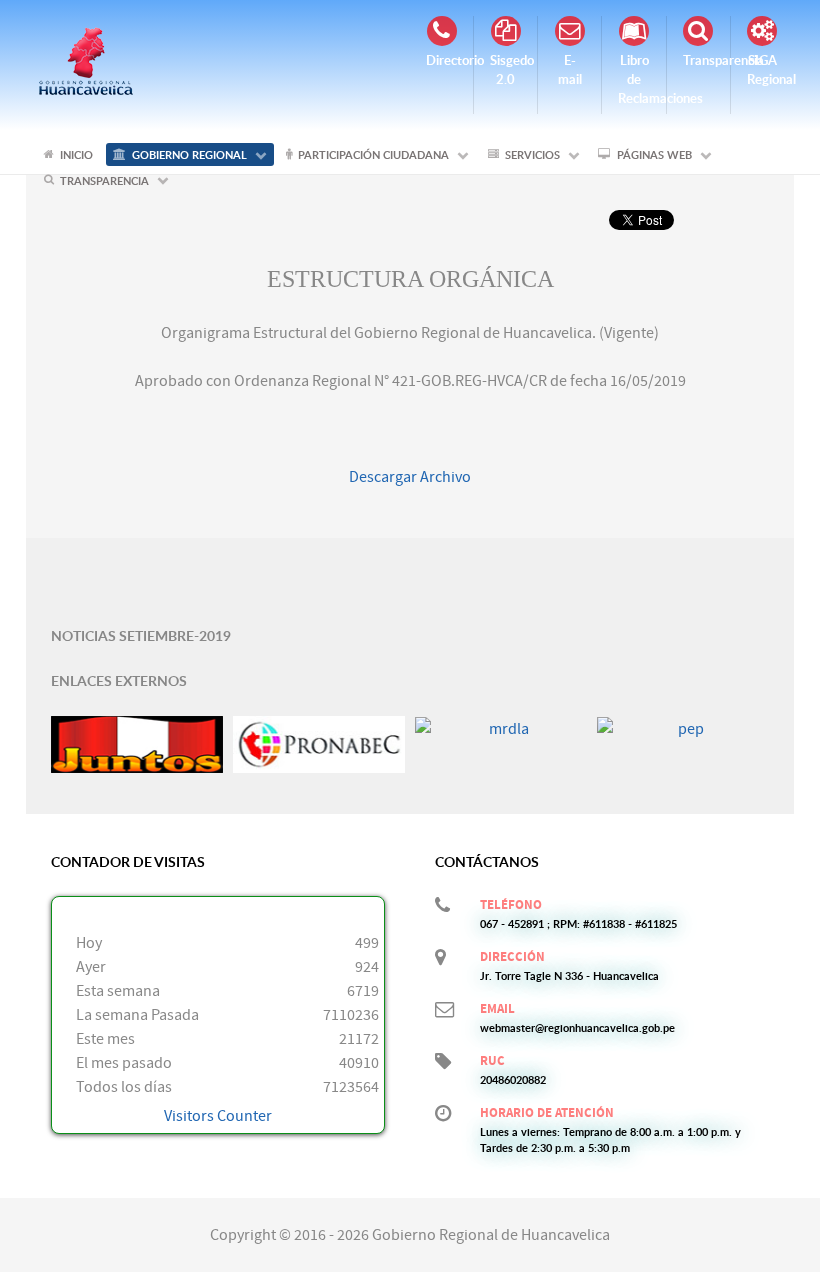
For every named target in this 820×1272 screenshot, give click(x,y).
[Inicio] (86, 60)
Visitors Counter (218, 1116)
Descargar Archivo (410, 477)
